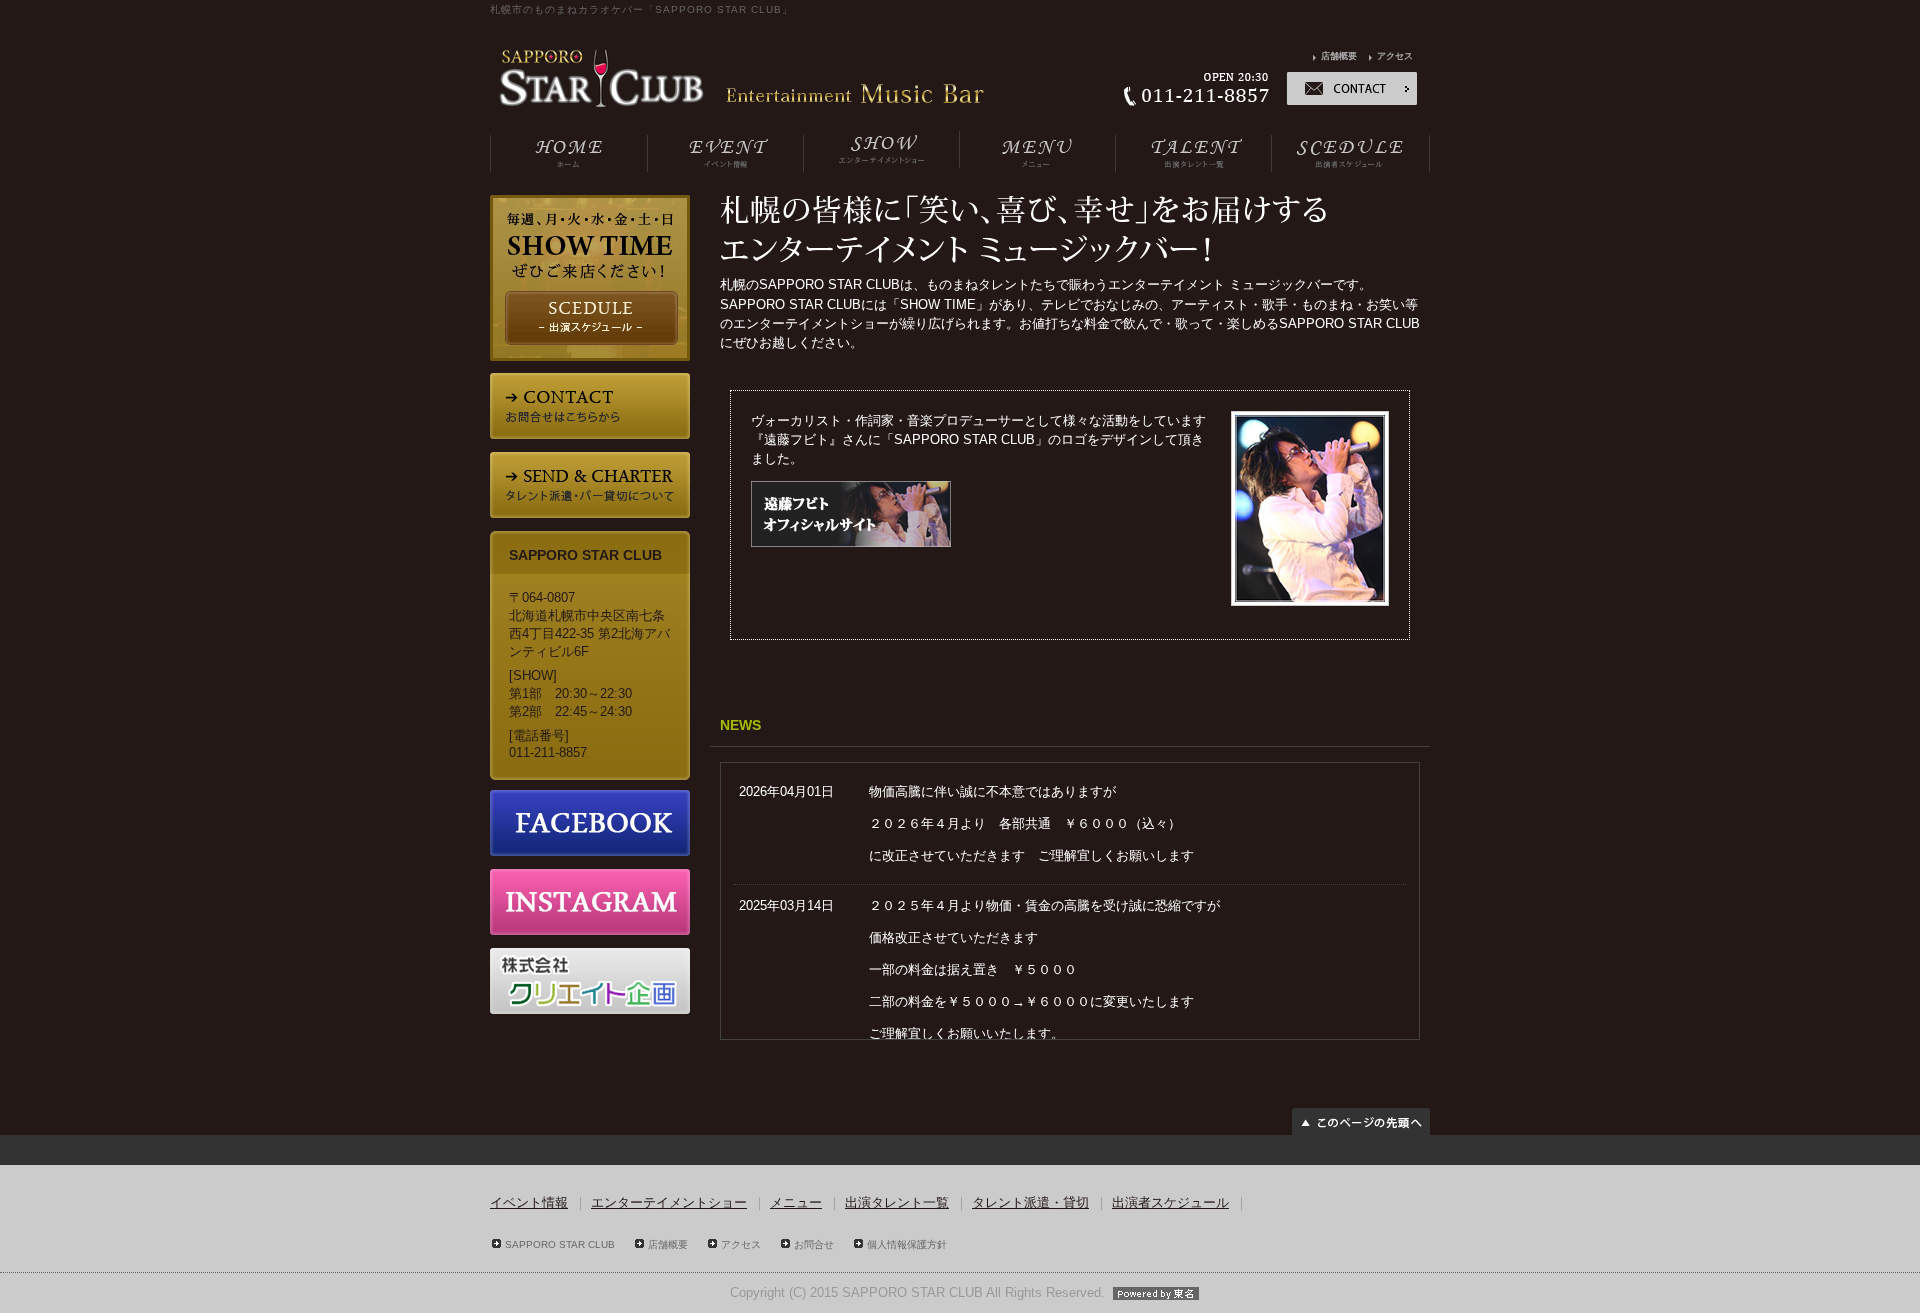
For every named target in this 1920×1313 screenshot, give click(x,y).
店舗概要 (1339, 56)
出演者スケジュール (1170, 1202)
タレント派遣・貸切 (1030, 1202)
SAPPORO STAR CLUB (560, 1244)
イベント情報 (529, 1202)
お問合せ (814, 1244)
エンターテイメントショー (669, 1202)
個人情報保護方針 (907, 1244)
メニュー (796, 1202)
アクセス (1395, 56)
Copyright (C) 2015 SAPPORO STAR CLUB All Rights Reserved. (917, 1292)
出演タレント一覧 (897, 1202)
